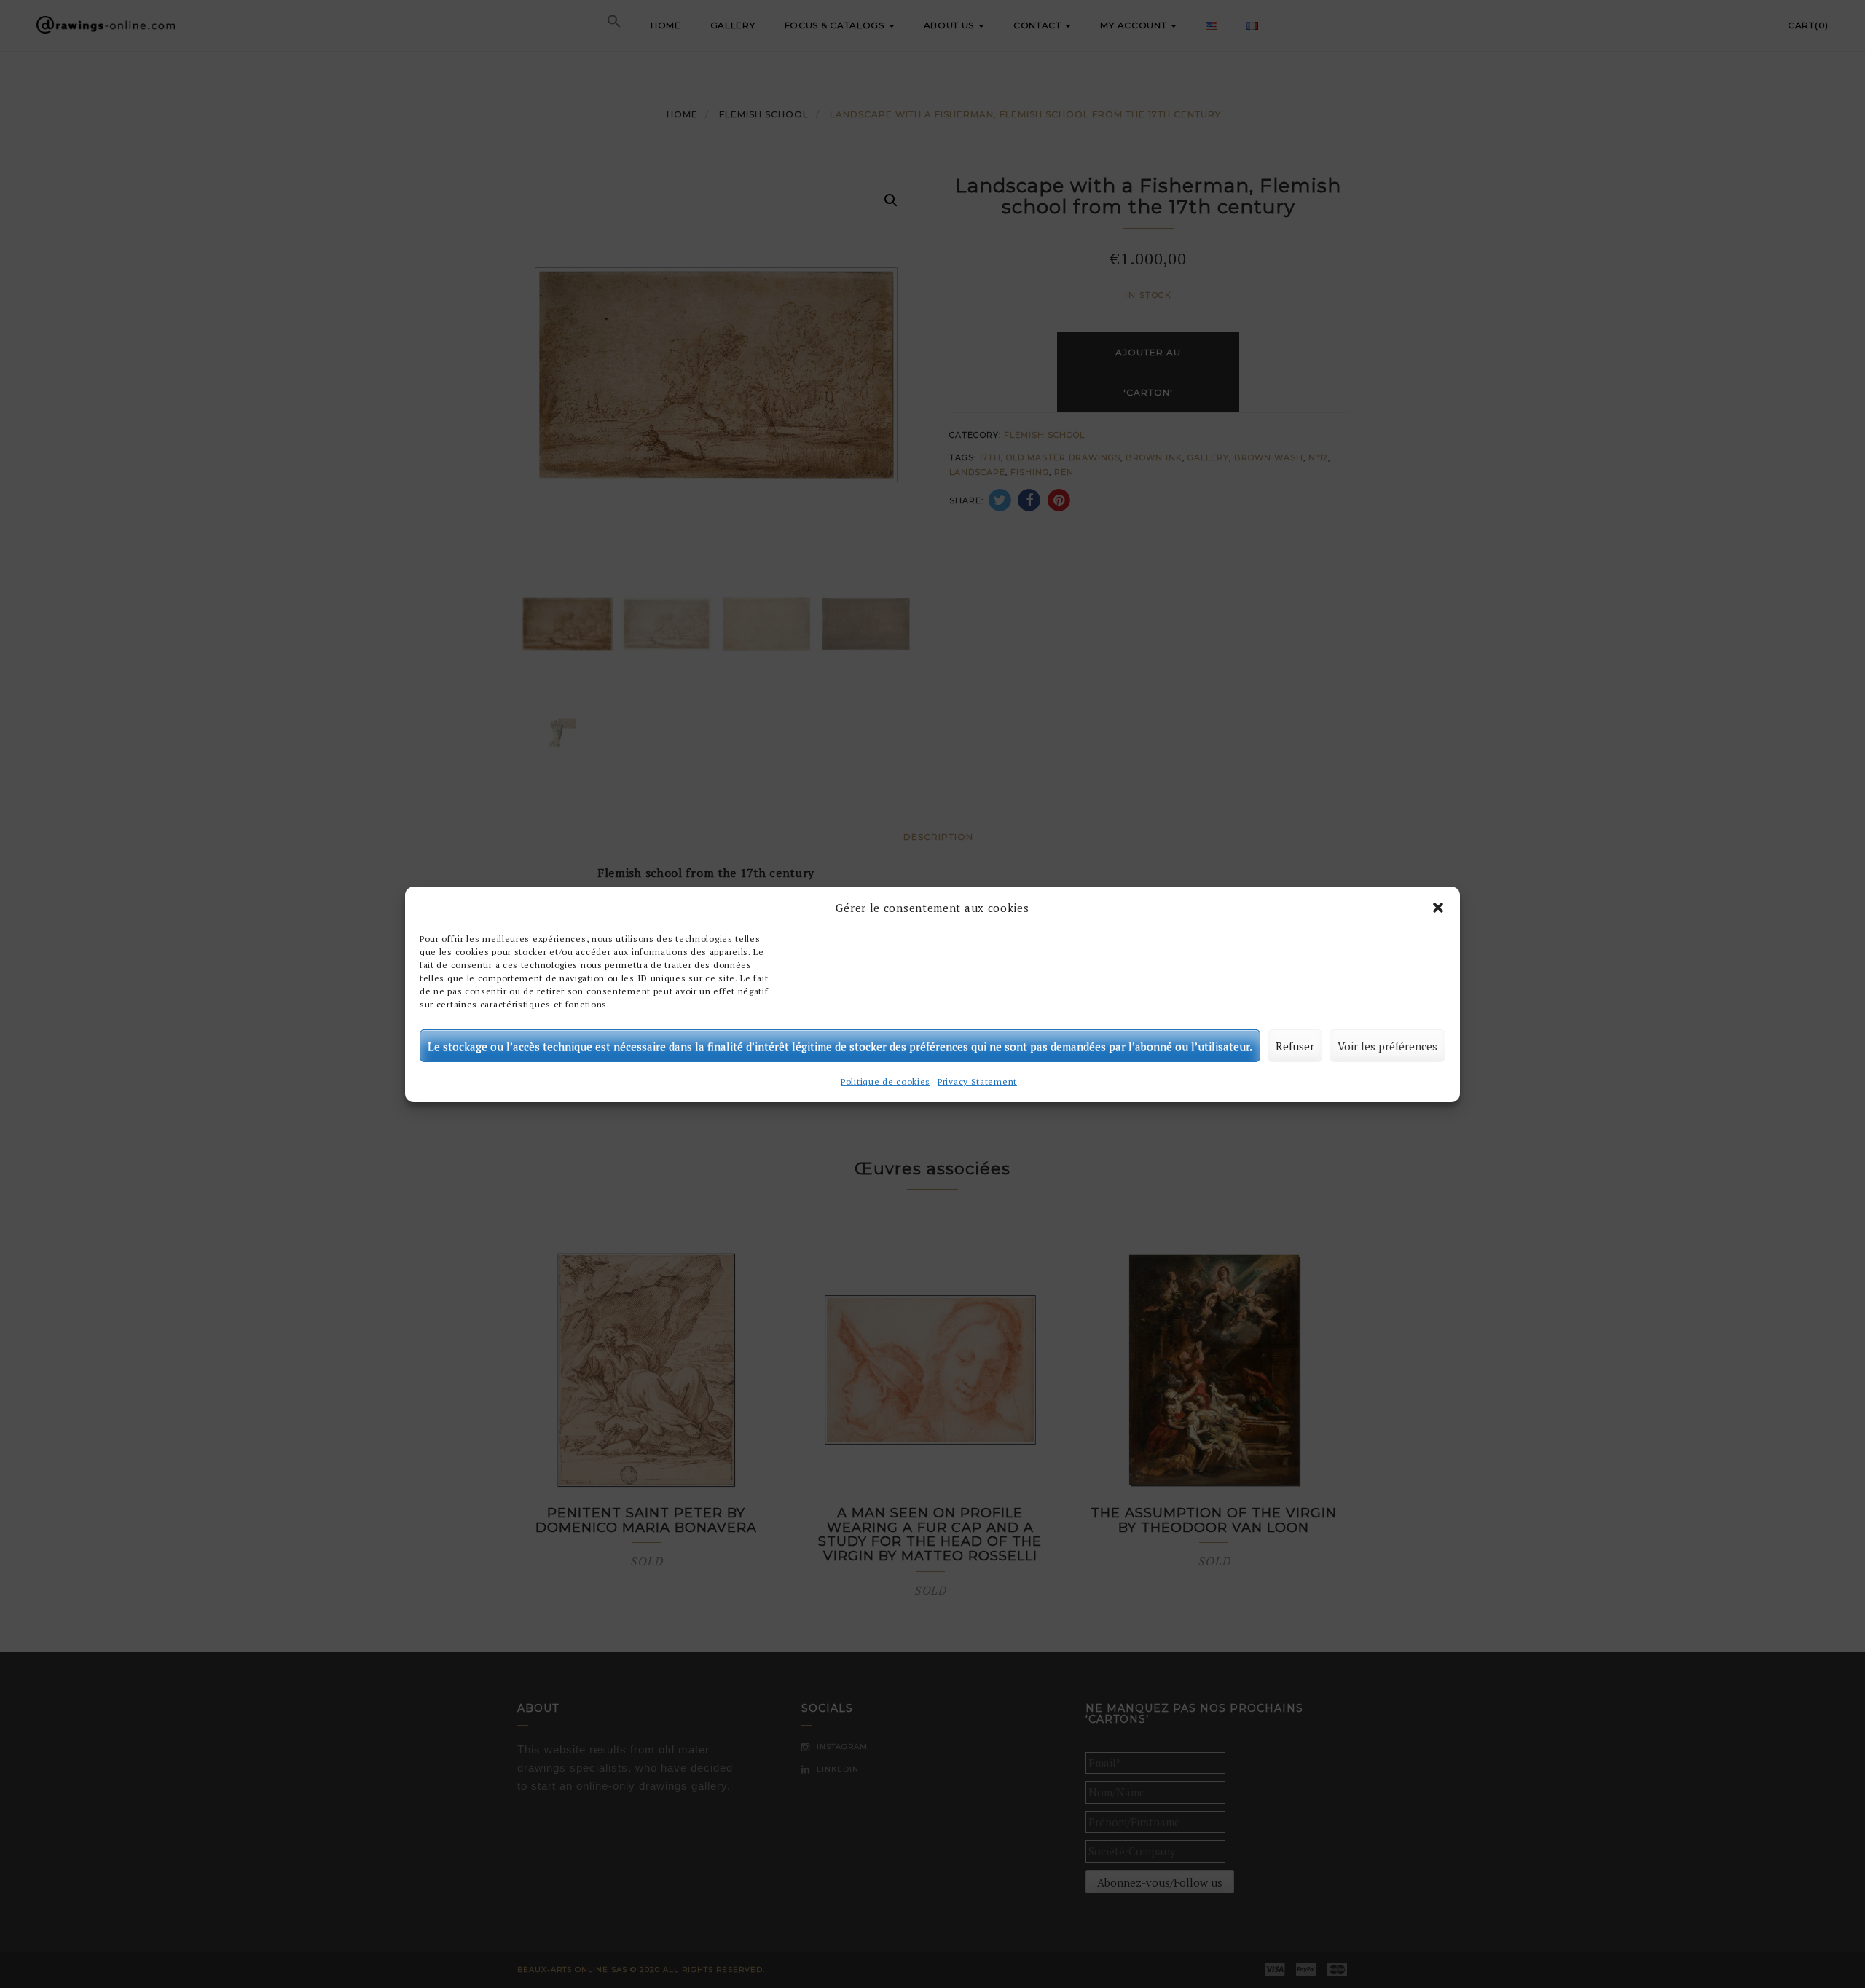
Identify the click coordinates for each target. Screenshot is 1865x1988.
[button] (1438, 908)
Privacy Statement (977, 1081)
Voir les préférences (1387, 1045)
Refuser (1295, 1045)
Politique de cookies (886, 1081)
